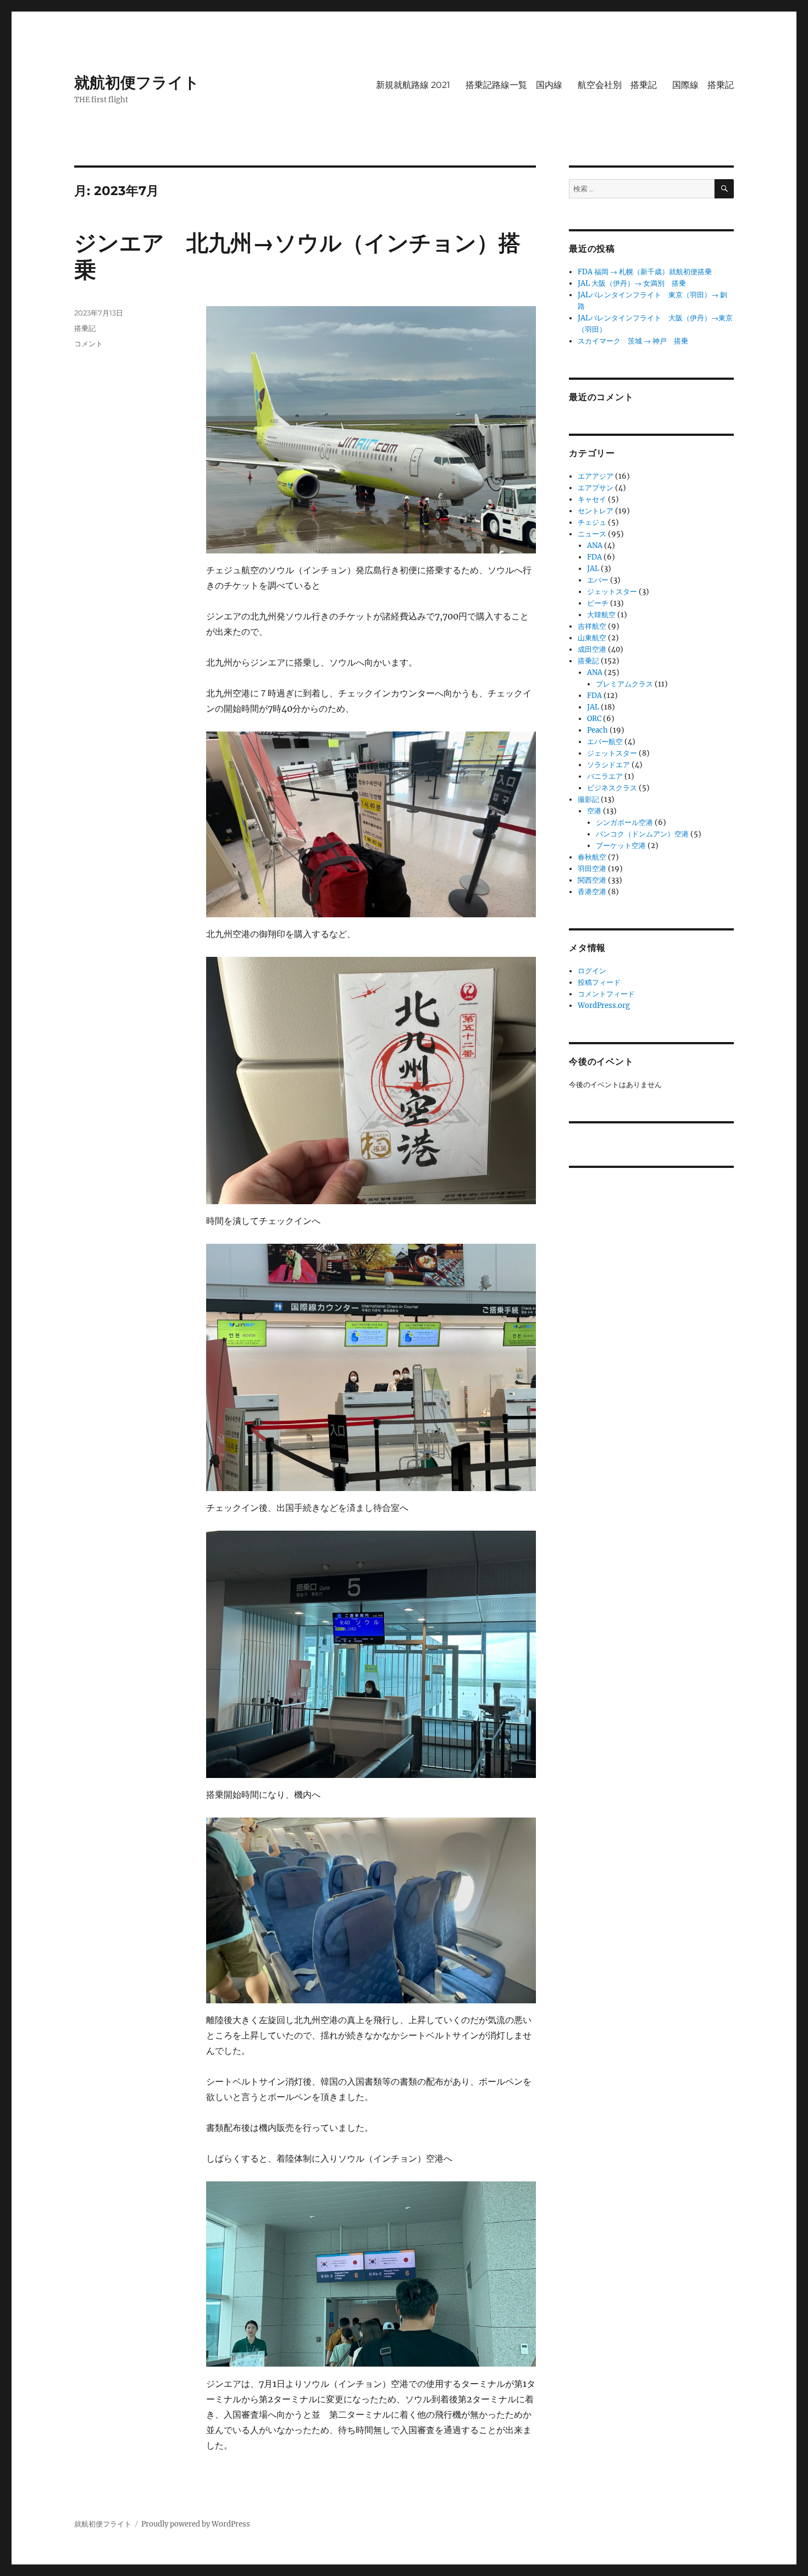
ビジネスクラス (612, 788)
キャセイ (592, 499)
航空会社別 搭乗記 (617, 85)
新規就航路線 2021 (413, 85)
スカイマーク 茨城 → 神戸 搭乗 (633, 341)
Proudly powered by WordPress (196, 2524)
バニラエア (605, 776)
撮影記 (588, 799)
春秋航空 (592, 857)
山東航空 (592, 638)
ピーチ (598, 603)
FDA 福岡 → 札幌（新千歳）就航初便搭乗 (645, 272)
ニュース (592, 534)
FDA (594, 557)
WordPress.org (604, 1006)
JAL (593, 569)
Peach (597, 730)
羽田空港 (592, 869)
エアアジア (596, 476)
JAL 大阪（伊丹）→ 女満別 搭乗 (632, 283)
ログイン (592, 971)
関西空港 (592, 880)
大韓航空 (601, 615)
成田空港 (592, 649)
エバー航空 (605, 742)
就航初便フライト (137, 82)
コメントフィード (606, 994)
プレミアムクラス (624, 684)
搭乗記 (85, 328)
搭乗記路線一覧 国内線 (514, 85)
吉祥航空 (592, 626)
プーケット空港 (621, 846)
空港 (594, 811)
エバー (598, 580)
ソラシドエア (608, 765)
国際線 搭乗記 (703, 85)
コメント (88, 344)
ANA (595, 545)
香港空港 (592, 892)
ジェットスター (612, 592)
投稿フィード (599, 982)
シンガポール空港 (624, 822)
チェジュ (592, 522)
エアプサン (596, 488)
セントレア (596, 511)
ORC (594, 719)
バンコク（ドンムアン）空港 (642, 834)
